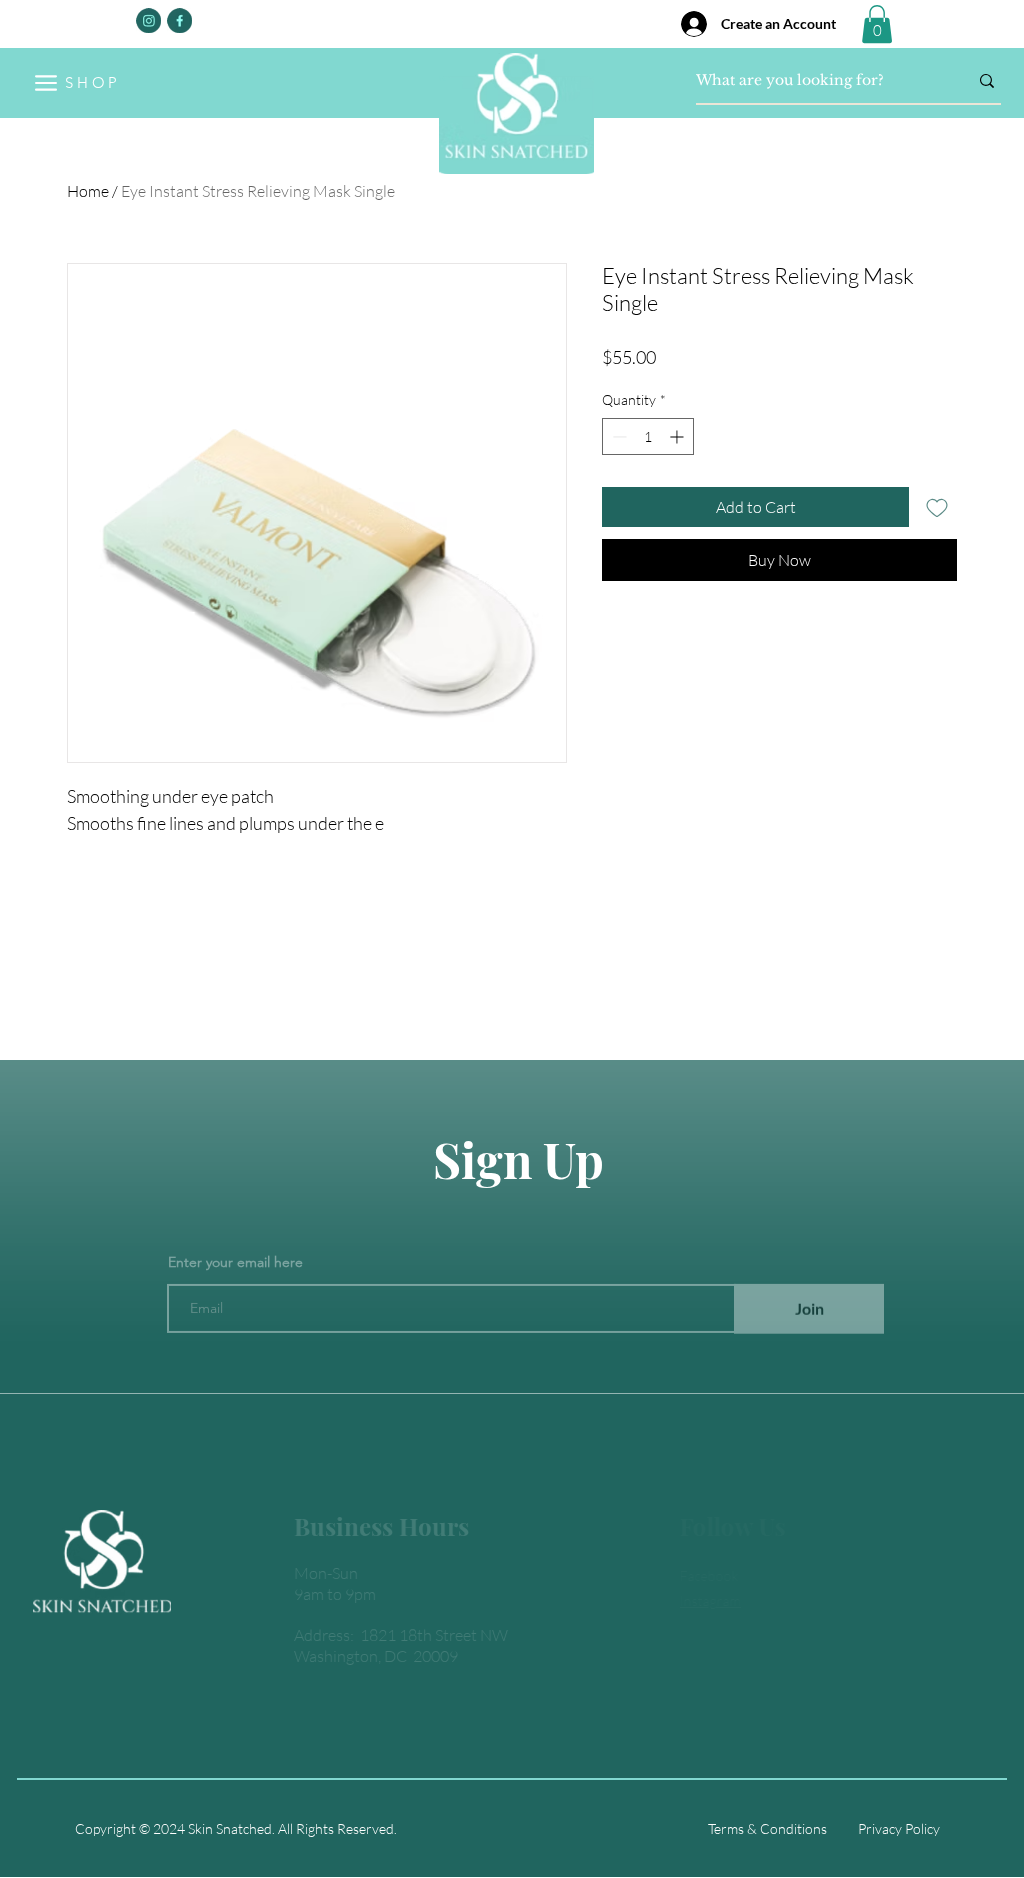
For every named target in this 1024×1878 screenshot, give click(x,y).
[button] (877, 24)
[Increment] (678, 436)
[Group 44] (148, 20)
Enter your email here (235, 1231)
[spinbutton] (648, 436)
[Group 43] (179, 20)
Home (88, 191)
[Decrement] (617, 436)
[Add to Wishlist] (937, 507)
